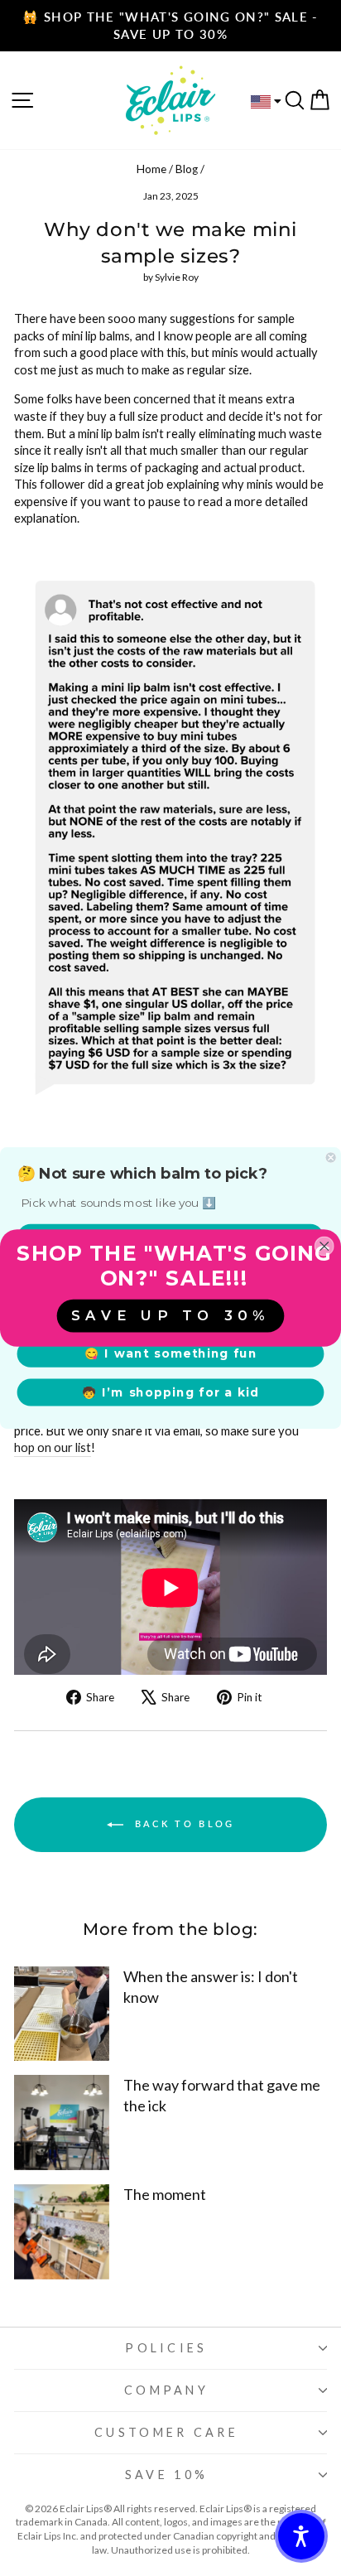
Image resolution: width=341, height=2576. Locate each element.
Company (166, 2390)
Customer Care (166, 2432)
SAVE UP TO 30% (170, 1315)
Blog (187, 169)
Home (151, 169)
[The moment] (62, 2232)
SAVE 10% (167, 2475)
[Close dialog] (331, 1158)
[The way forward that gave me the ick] (62, 2123)
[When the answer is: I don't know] (62, 2014)
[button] (301, 2536)
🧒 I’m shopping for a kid (171, 1392)
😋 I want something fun (170, 1353)
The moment (165, 2194)
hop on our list (53, 1447)
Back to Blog (183, 1823)
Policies (166, 2348)
